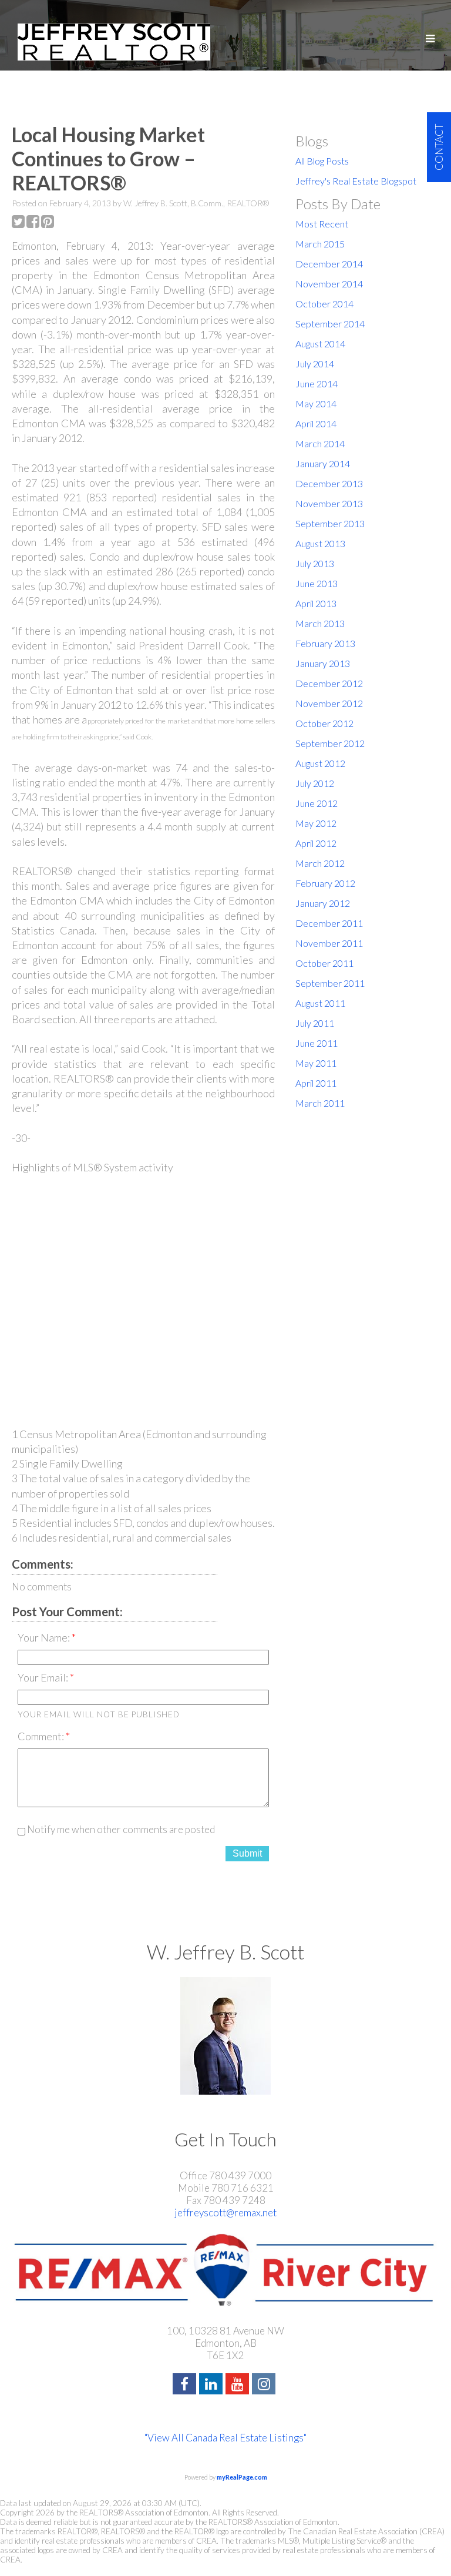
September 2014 (330, 324)
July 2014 (315, 364)
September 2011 (330, 983)
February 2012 (325, 883)
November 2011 (329, 943)
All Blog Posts (322, 161)
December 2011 (329, 923)
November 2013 (329, 503)
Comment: (42, 1736)
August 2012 (320, 763)
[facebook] (186, 2385)
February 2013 (325, 643)
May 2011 (316, 1063)
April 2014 (316, 423)
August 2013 (320, 543)
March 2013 (320, 623)
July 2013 (315, 563)
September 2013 (330, 523)
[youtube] (239, 2385)
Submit (247, 1853)
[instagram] (265, 2385)
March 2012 (320, 863)
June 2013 (317, 583)
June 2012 (317, 803)
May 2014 (316, 403)
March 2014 (320, 443)
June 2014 (317, 383)
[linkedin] (212, 2385)
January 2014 (323, 463)
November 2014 (329, 284)
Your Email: (44, 1677)
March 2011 (320, 1103)
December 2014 (329, 264)
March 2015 (320, 244)
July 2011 (315, 1023)
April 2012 (316, 843)
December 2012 (329, 683)
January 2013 (323, 663)
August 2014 (320, 344)
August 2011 (320, 1003)
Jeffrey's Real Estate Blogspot (356, 181)
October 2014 (324, 304)
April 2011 (316, 1083)
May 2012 (316, 823)
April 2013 (316, 603)
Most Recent (322, 224)
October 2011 (324, 963)
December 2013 (329, 483)
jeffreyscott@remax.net (225, 2212)
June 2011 (317, 1043)
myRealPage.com (242, 2477)
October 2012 (324, 723)
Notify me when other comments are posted (120, 1829)
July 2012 (315, 783)
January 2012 (323, 903)
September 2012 (330, 743)
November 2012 (329, 703)
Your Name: (45, 1637)
